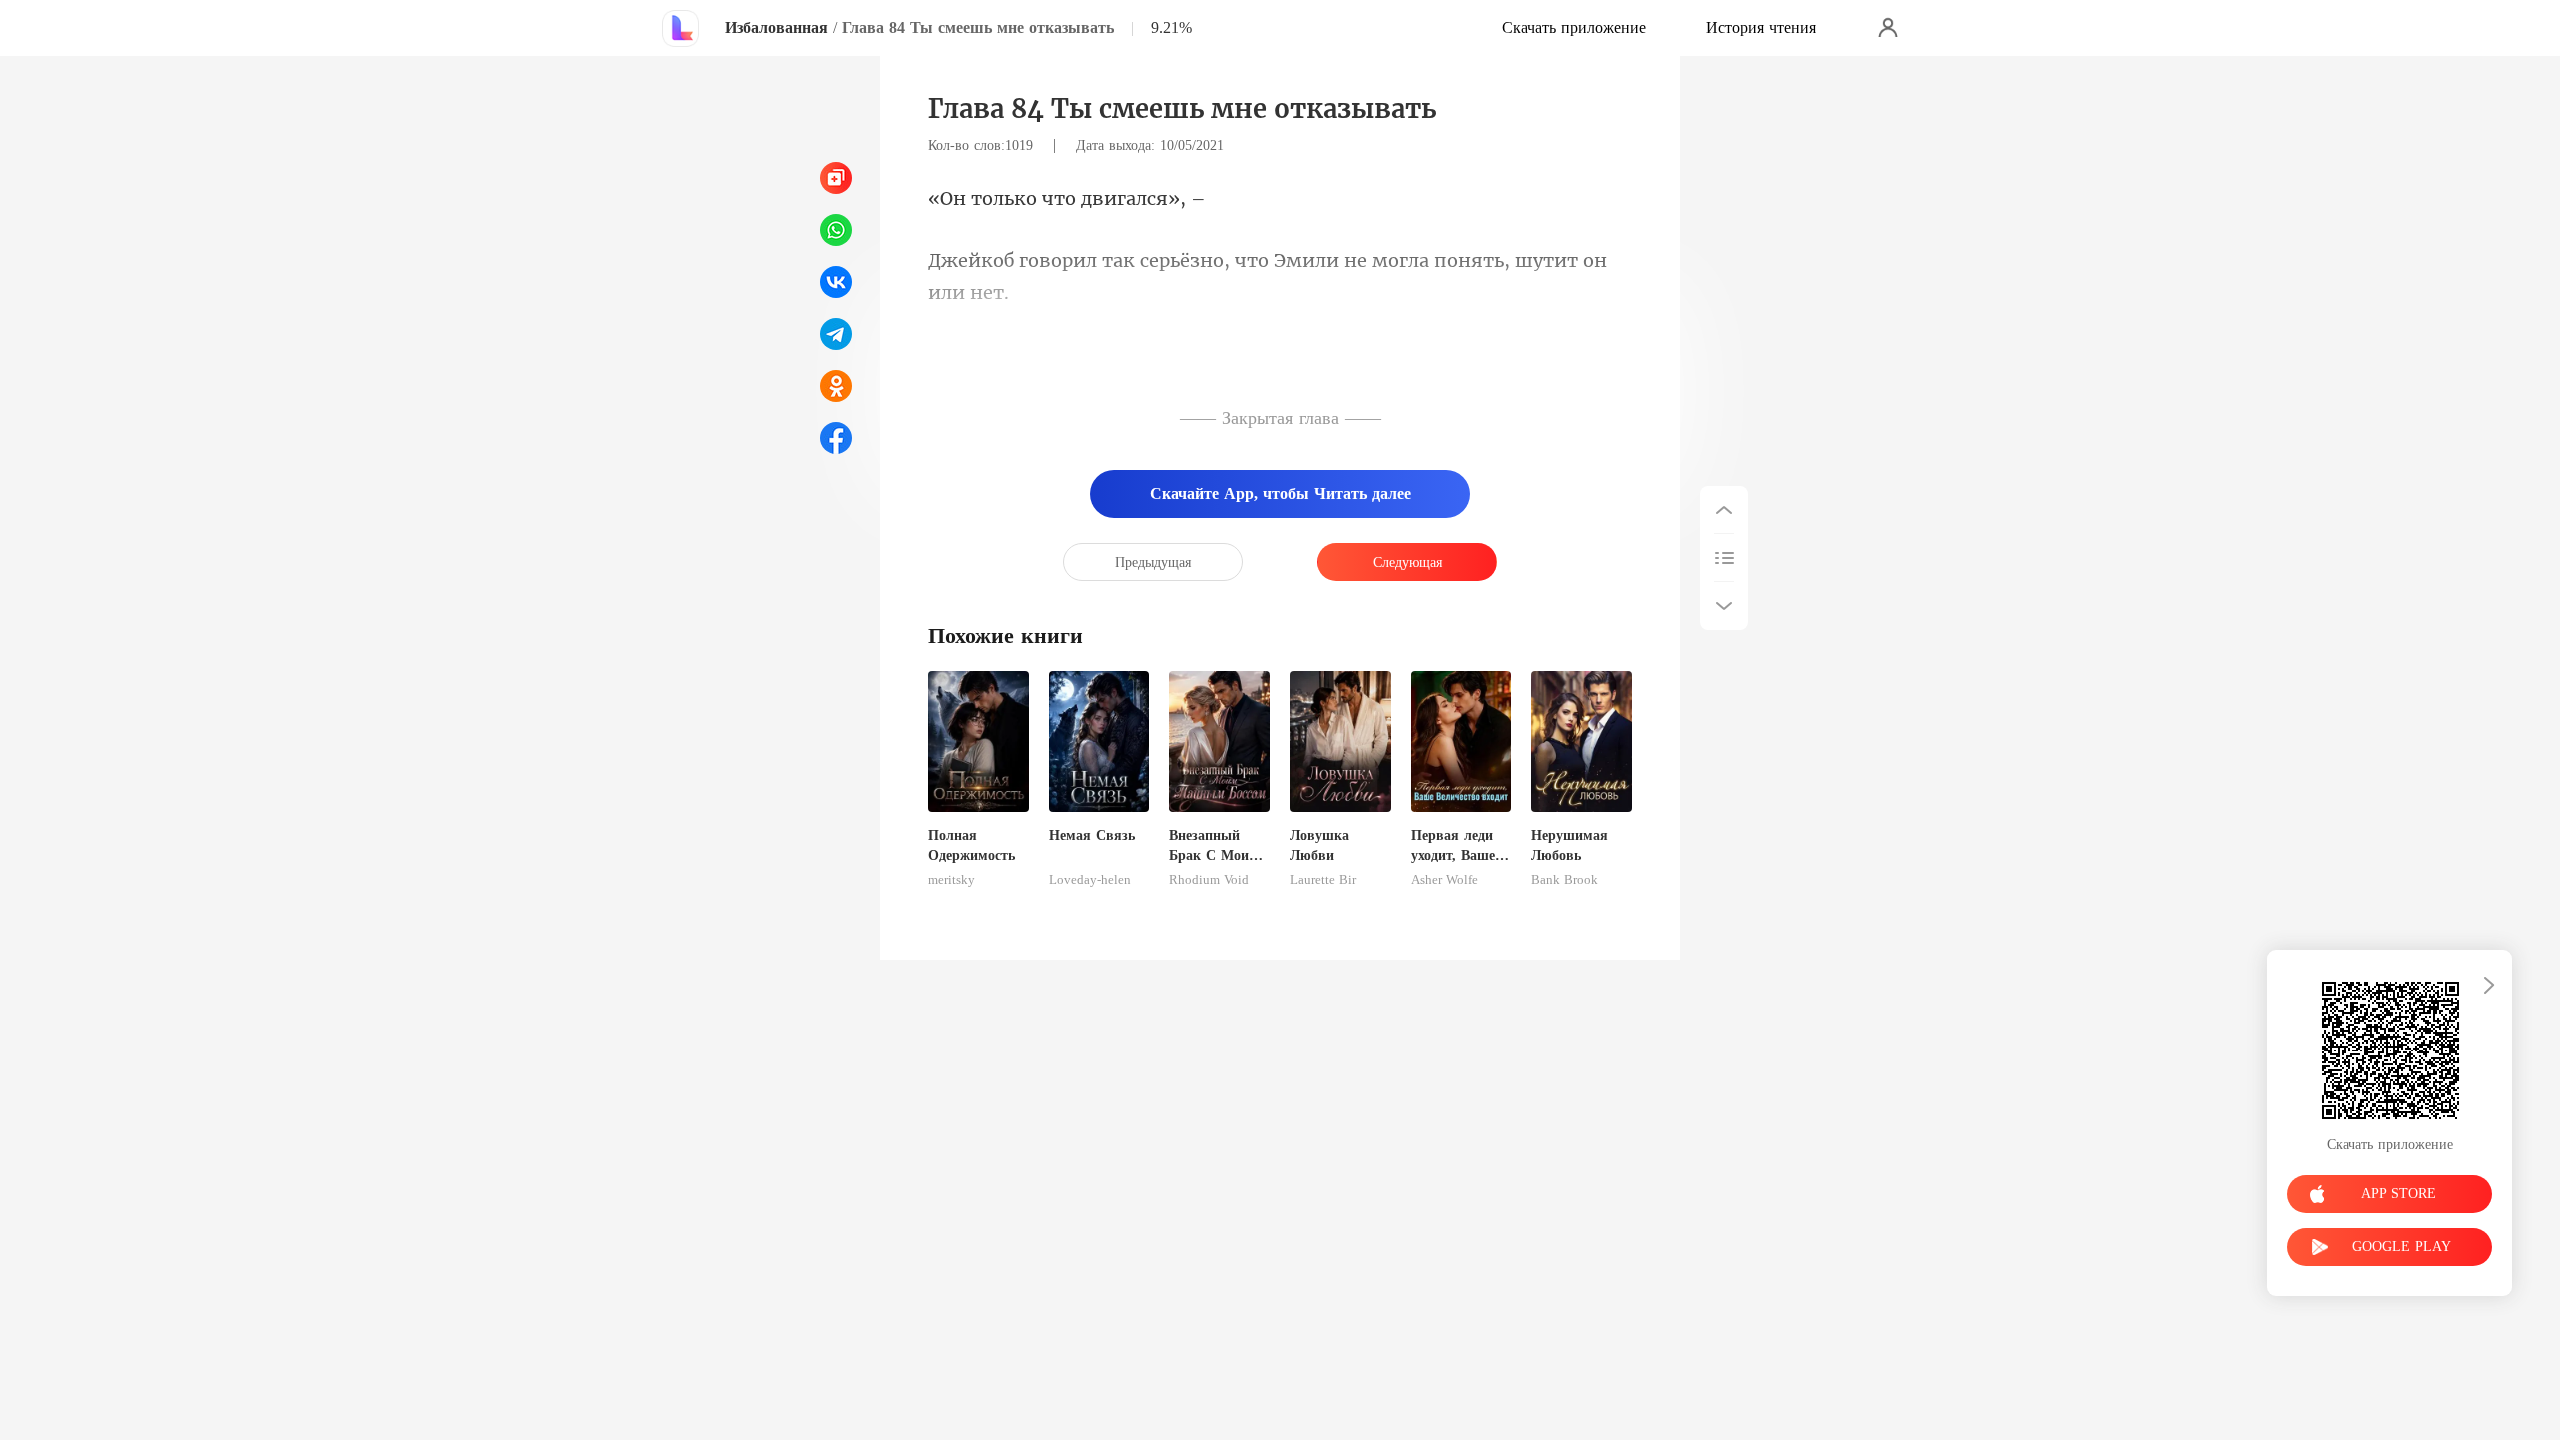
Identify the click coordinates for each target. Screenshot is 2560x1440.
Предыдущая (1153, 562)
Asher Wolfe (1444, 880)
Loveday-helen (1090, 880)
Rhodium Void (1209, 880)
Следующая (1407, 562)
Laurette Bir (1323, 880)
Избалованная (776, 27)
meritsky (951, 880)
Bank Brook (1564, 880)
